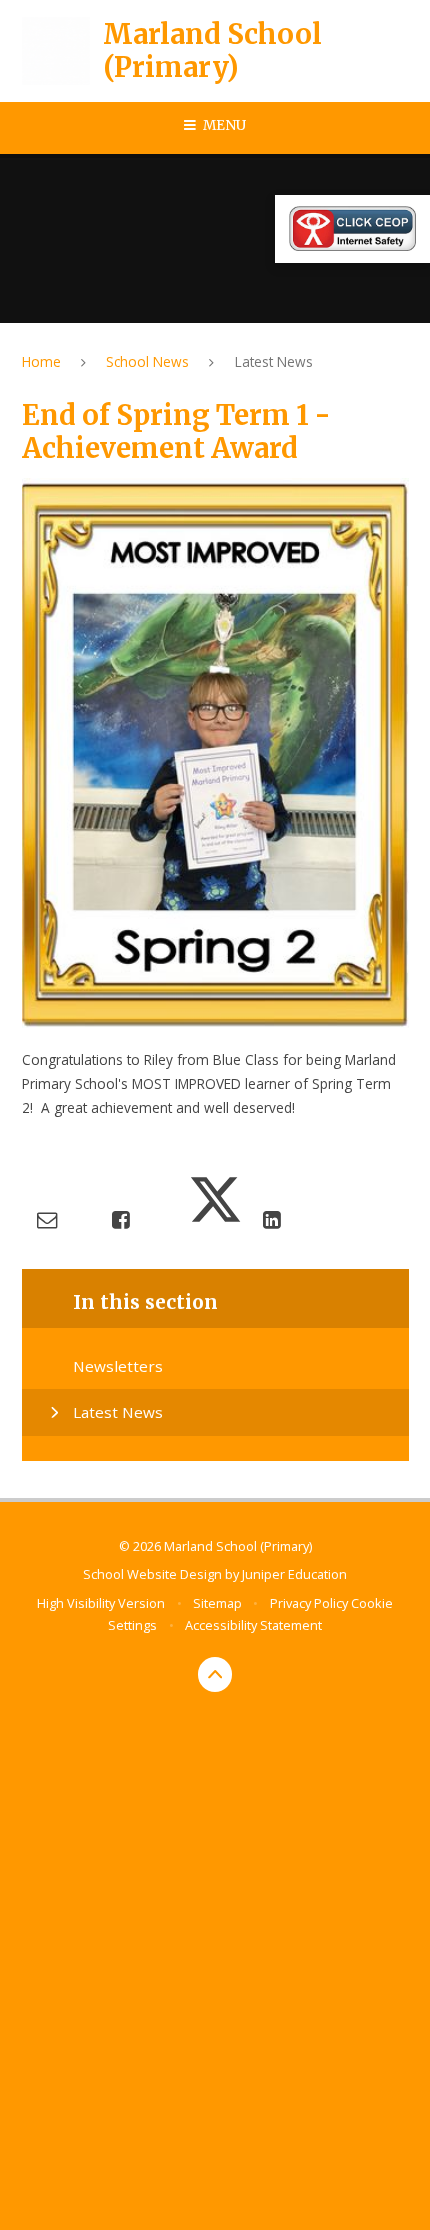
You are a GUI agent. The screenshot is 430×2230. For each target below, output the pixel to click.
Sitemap (217, 1603)
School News (147, 361)
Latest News (274, 361)
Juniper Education (294, 1574)
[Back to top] (215, 1674)
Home (41, 361)
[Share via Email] (47, 1219)
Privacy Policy (309, 1603)
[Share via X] (215, 1219)
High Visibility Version (101, 1603)
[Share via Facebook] (120, 1219)
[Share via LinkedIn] (271, 1219)
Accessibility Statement (253, 1625)
